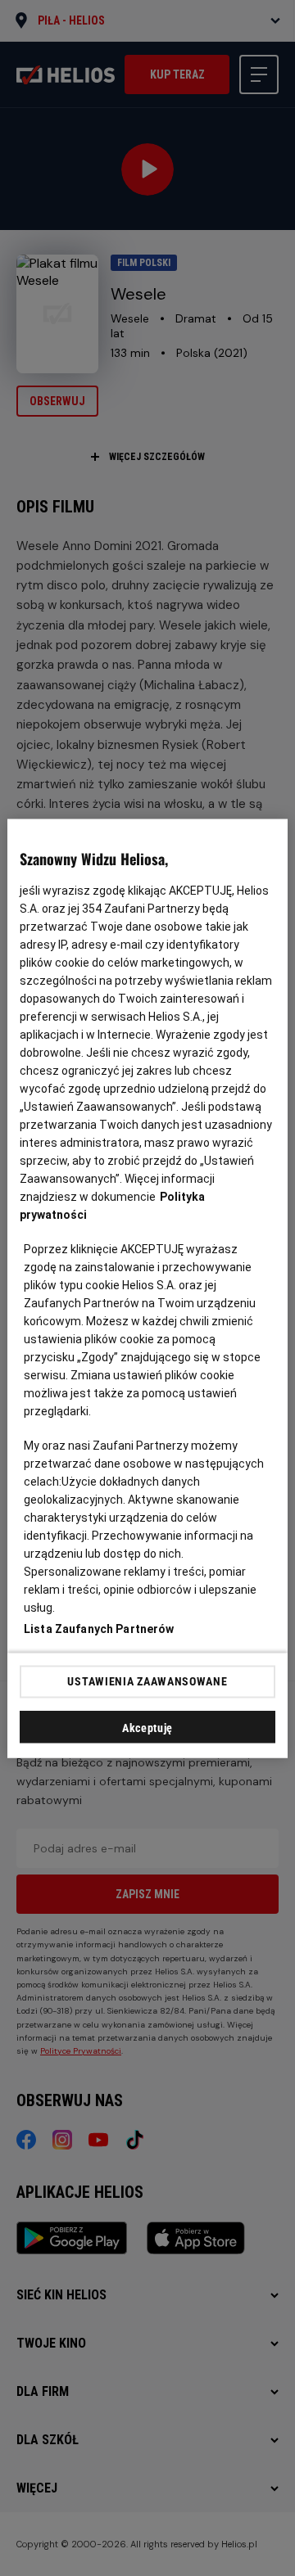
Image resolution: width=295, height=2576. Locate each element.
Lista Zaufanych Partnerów (99, 1628)
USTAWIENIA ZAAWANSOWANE (147, 1681)
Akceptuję (147, 1727)
